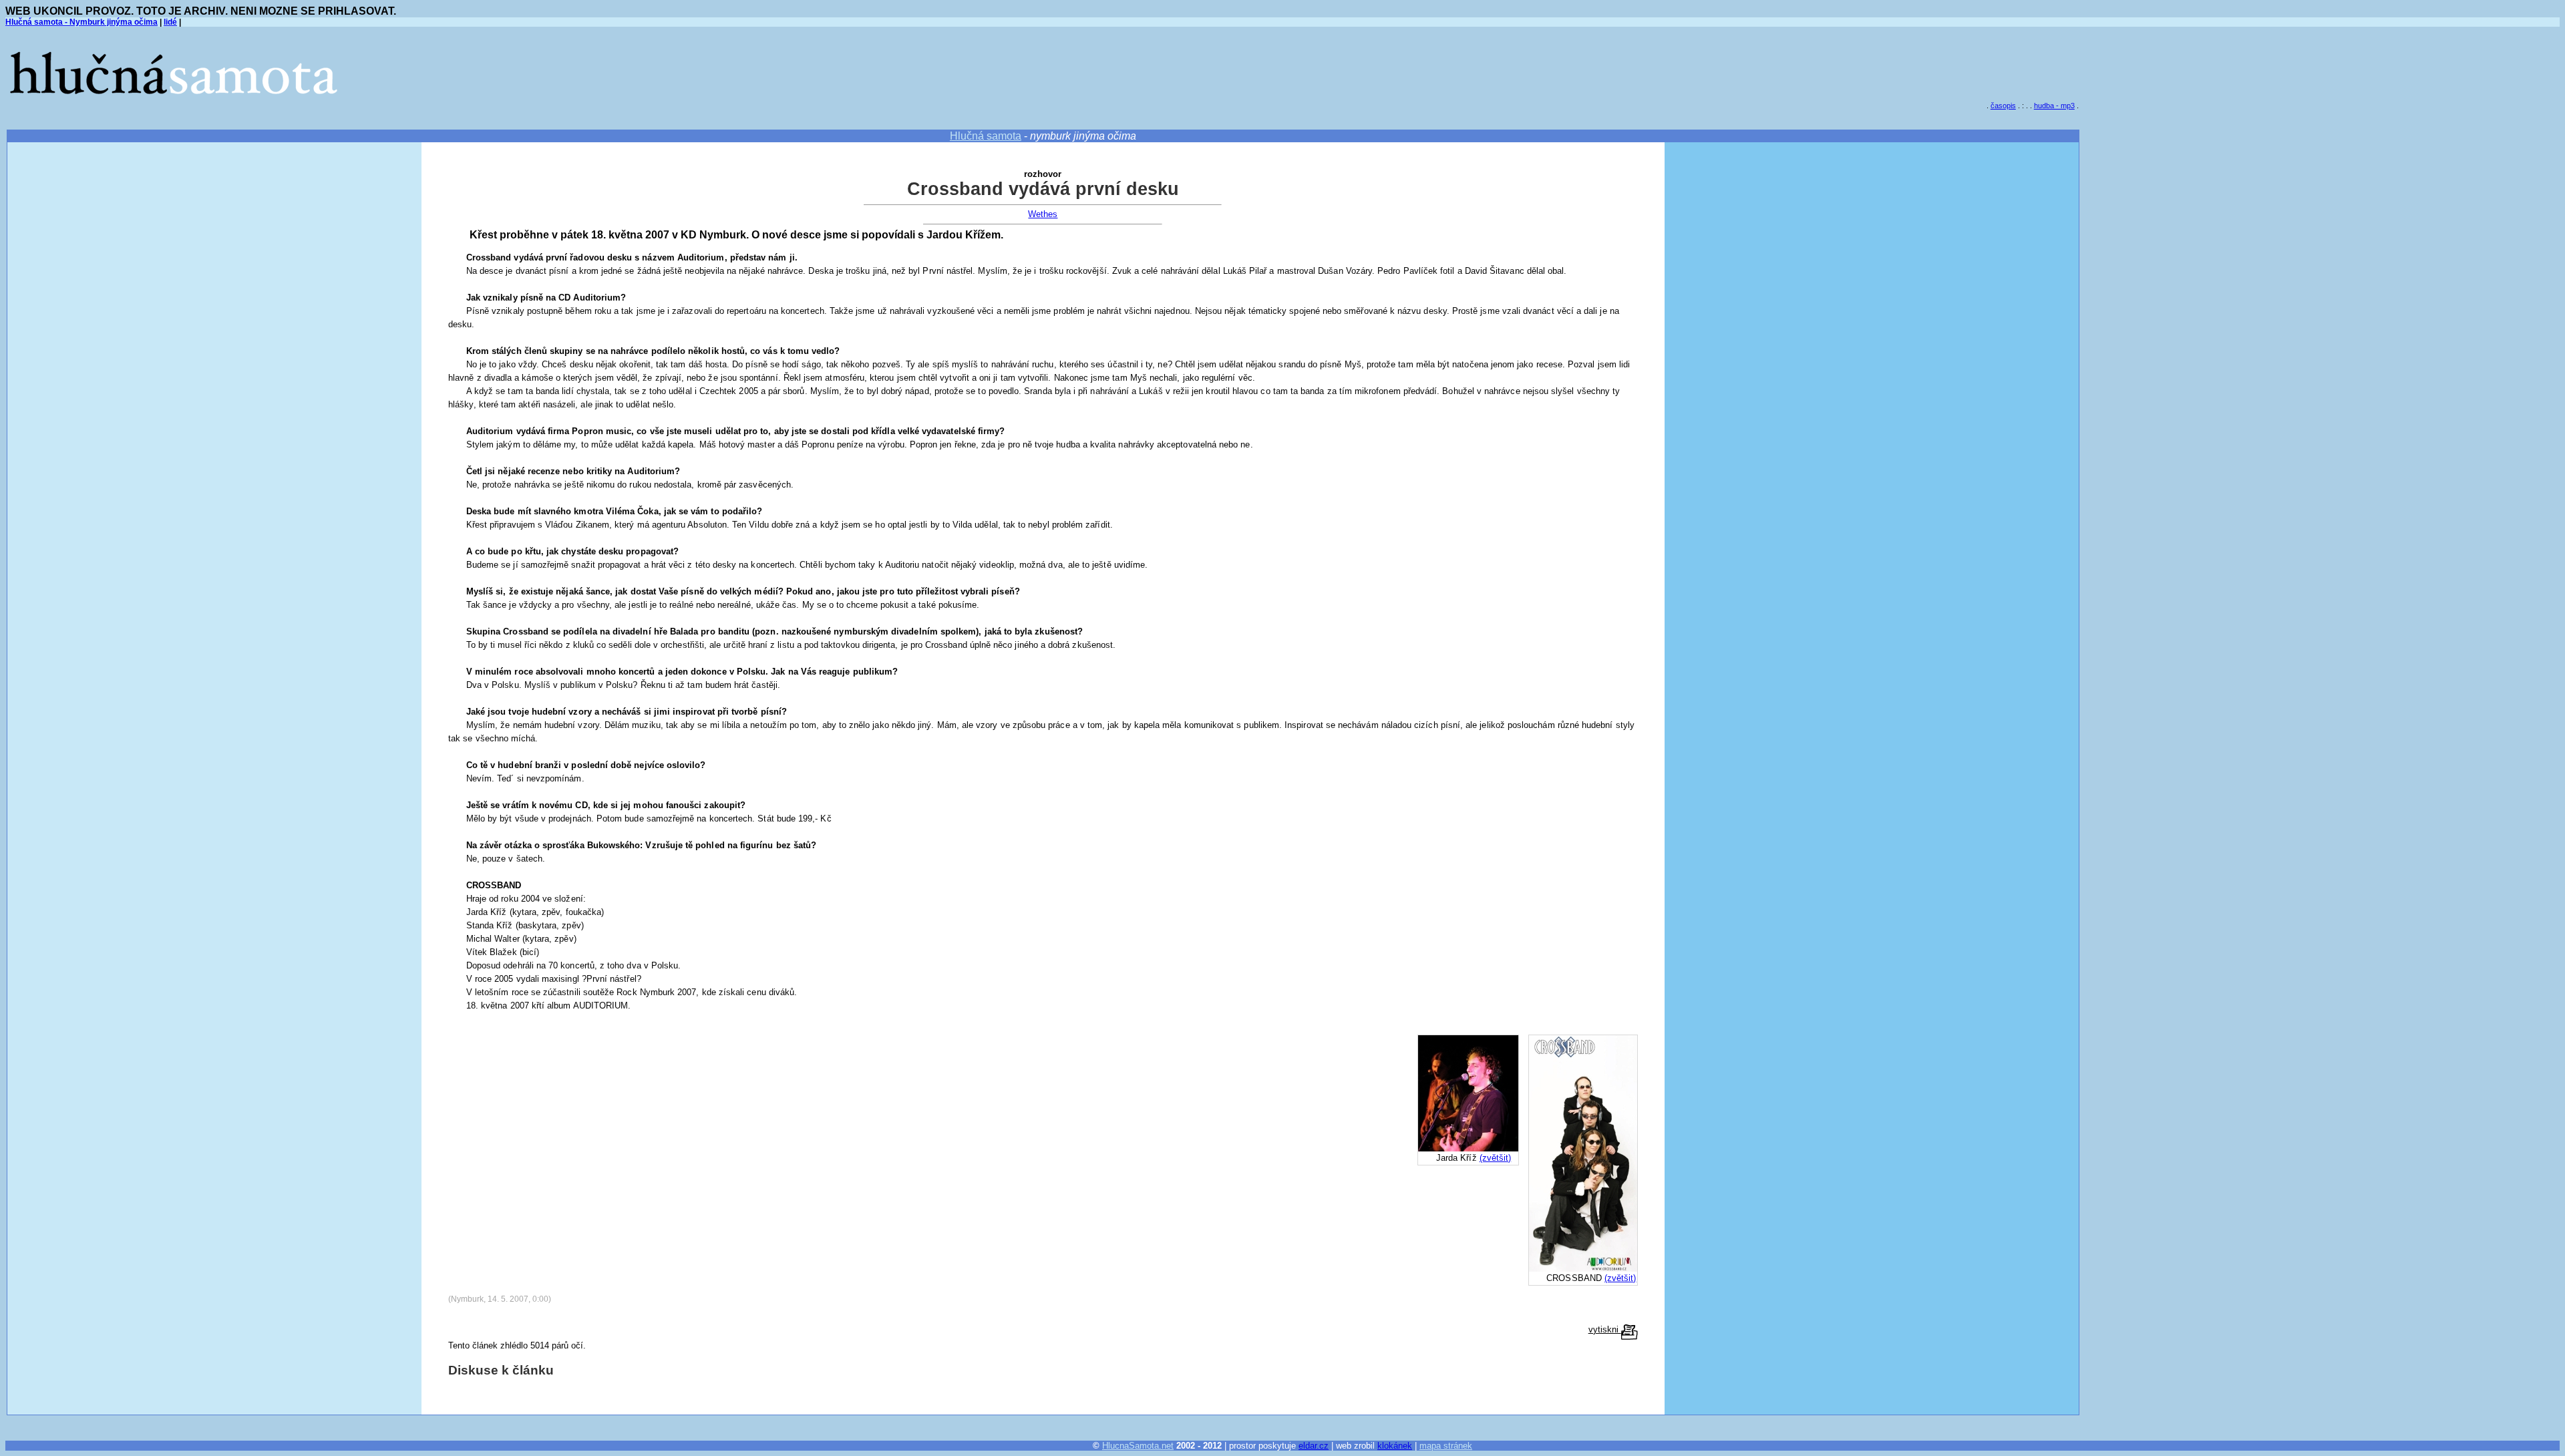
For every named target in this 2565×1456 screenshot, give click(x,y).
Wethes (1043, 214)
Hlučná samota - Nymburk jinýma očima (81, 22)
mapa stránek (1446, 1446)
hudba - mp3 (2054, 106)
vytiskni (1605, 1329)
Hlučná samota (986, 136)
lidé (170, 22)
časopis (2003, 106)
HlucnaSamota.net (1138, 1446)
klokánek (1395, 1446)
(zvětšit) (1620, 1278)
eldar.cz (1314, 1446)
